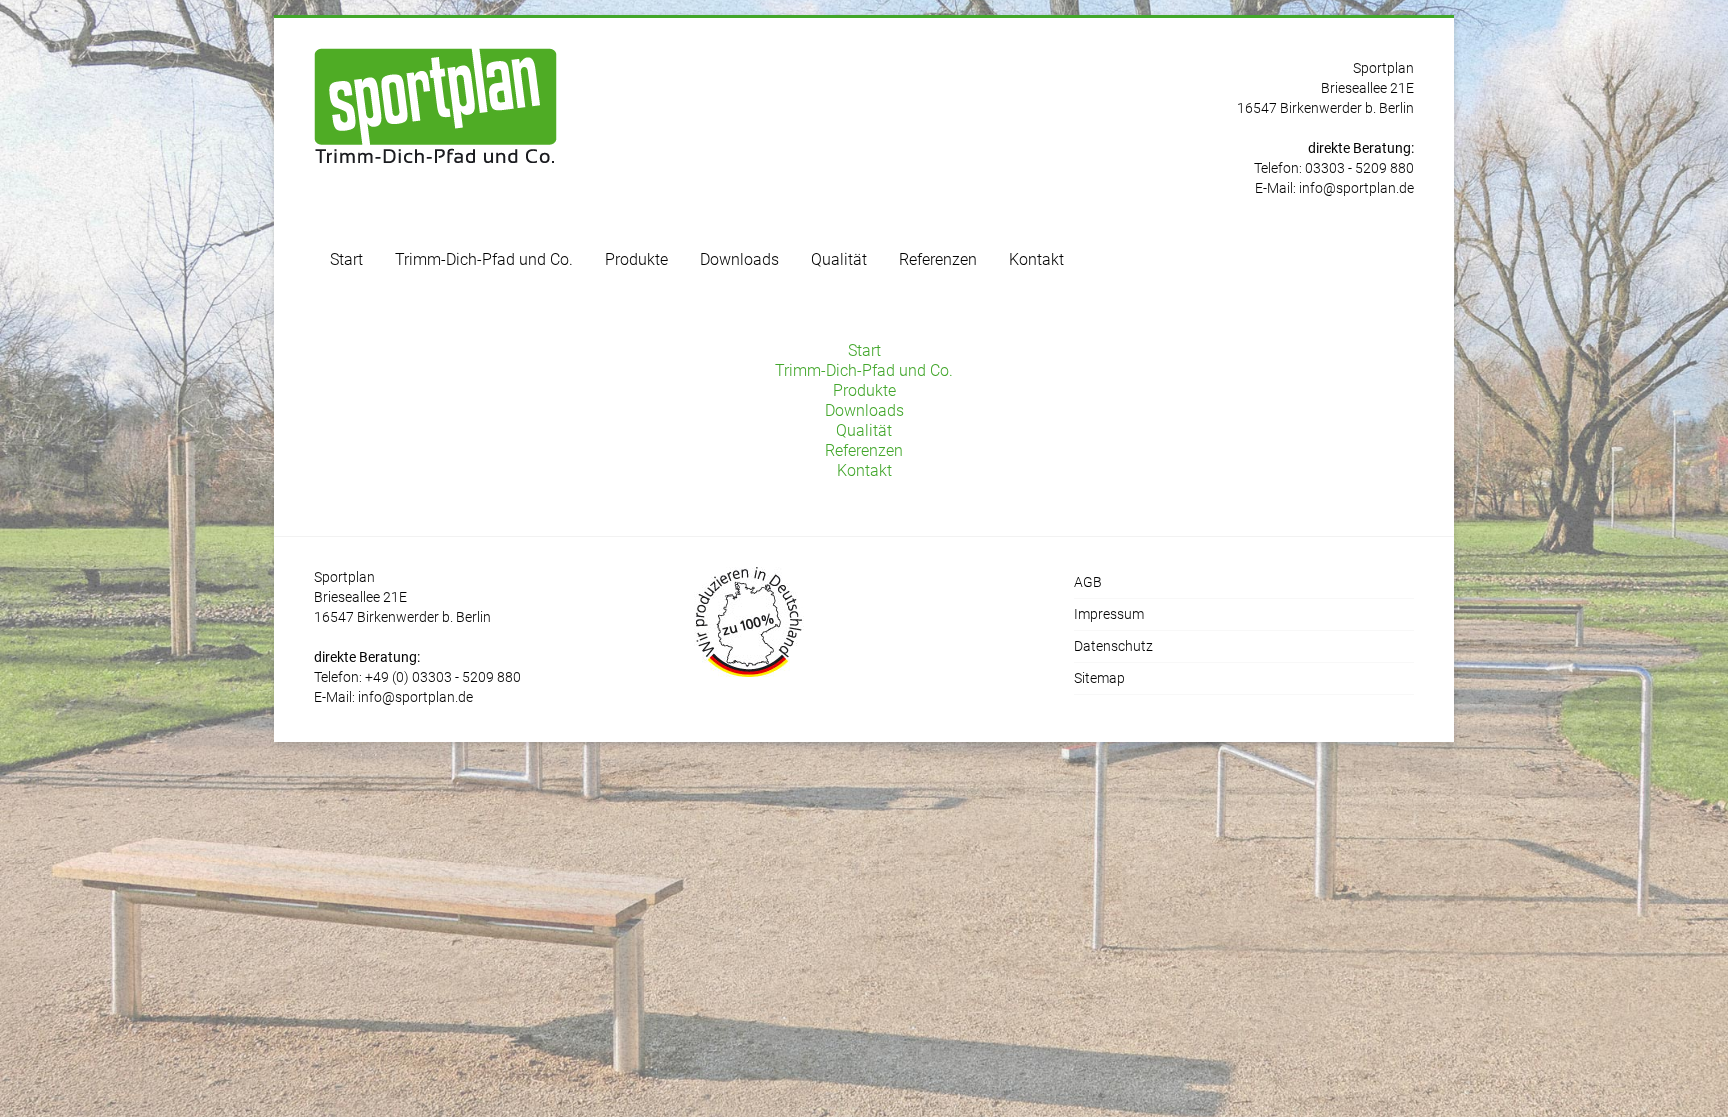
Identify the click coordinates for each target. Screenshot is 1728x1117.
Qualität (839, 259)
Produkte (636, 259)
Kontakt (1036, 259)
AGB (1088, 582)
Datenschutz (1113, 646)
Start (346, 259)
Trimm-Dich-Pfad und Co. (484, 259)
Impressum (1109, 614)
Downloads (739, 259)
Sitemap (1099, 678)
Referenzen (938, 259)
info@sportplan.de (1356, 188)
